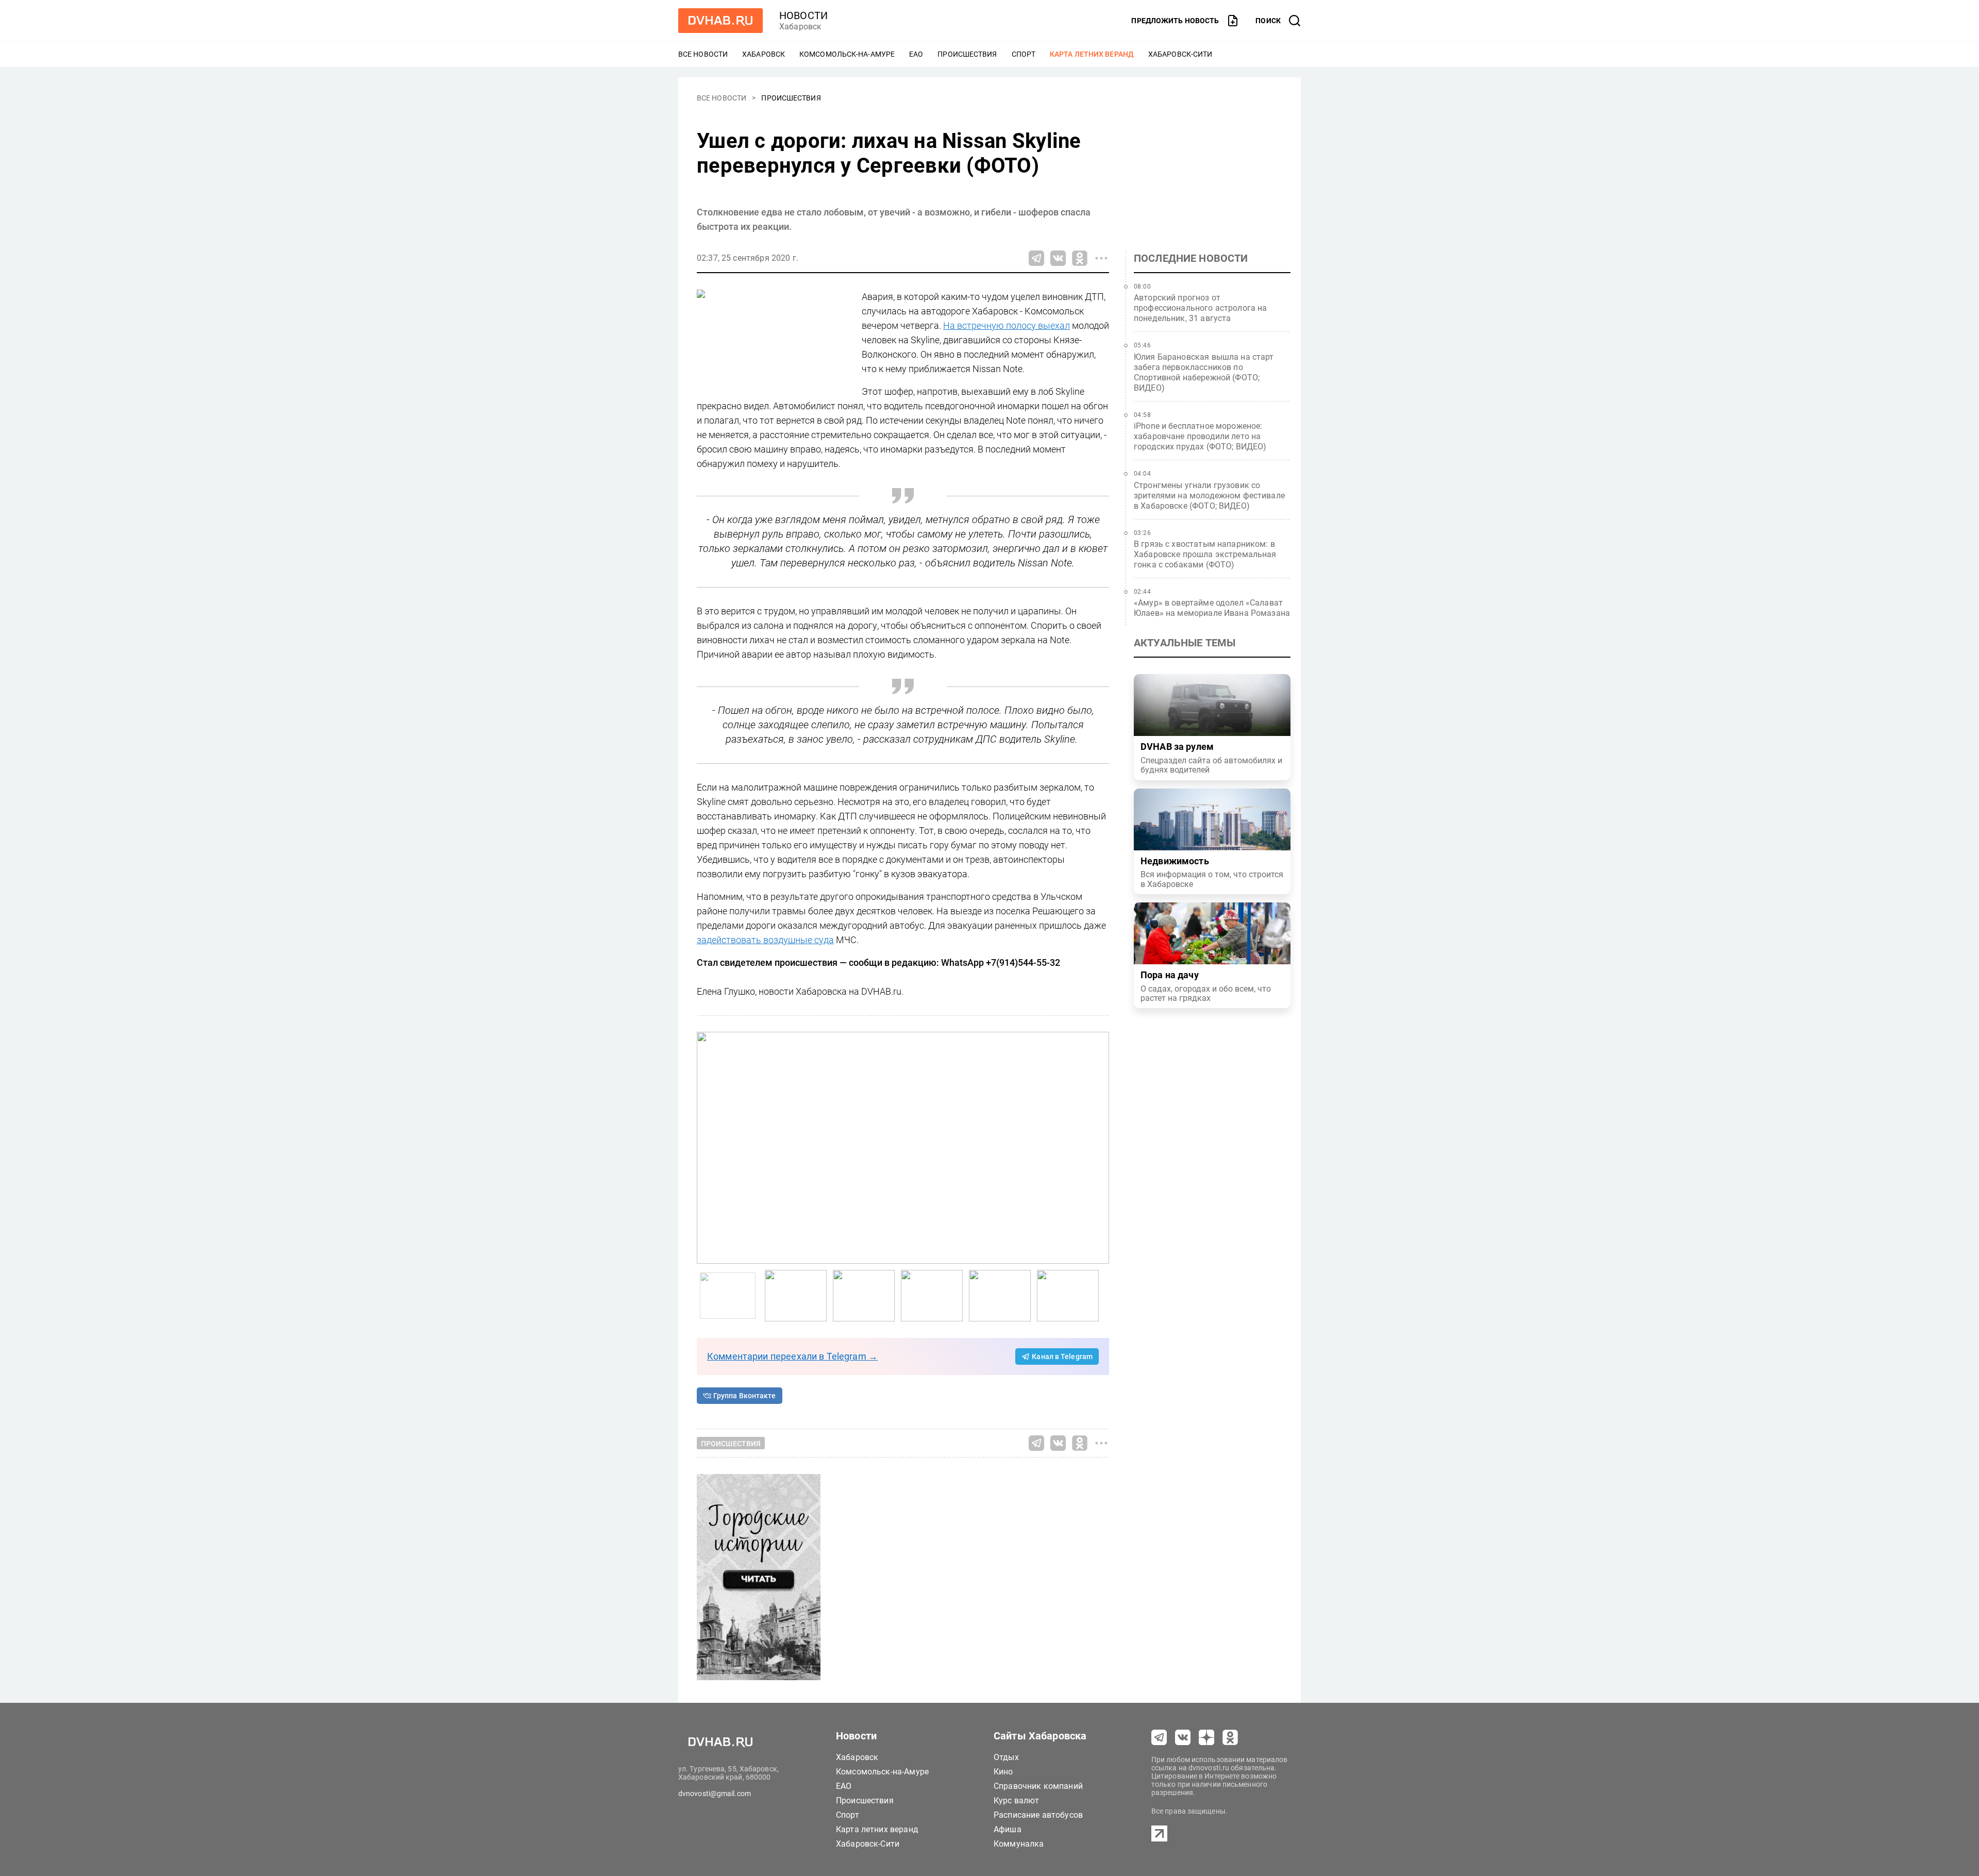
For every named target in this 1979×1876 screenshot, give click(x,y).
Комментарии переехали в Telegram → (792, 1356)
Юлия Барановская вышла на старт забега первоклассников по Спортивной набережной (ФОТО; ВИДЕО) (1204, 372)
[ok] (1230, 1737)
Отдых (1006, 1757)
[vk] (1183, 1737)
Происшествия (967, 54)
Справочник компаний (1038, 1786)
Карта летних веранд (1092, 54)
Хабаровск (764, 54)
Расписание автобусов (1038, 1815)
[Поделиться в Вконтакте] (1058, 258)
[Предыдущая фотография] (1099, 1148)
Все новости (703, 54)
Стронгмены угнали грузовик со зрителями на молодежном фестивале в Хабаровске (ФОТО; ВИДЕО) (1209, 496)
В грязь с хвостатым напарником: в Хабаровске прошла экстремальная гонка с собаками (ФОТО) (1205, 554)
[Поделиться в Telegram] (1036, 258)
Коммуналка (1019, 1844)
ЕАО (916, 54)
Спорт (1024, 54)
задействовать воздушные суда (765, 940)
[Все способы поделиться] (1101, 258)
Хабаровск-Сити (1180, 54)
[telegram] (1159, 1737)
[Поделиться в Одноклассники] (1080, 258)
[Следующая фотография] (707, 1148)
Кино (1003, 1772)
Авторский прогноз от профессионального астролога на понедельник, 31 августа (1201, 308)
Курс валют (1017, 1800)
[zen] (1206, 1737)
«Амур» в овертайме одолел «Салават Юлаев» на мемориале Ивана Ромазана (1212, 608)
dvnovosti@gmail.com (715, 1794)
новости (803, 15)
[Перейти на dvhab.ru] (720, 21)
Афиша (1008, 1829)
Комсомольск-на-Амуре (847, 54)
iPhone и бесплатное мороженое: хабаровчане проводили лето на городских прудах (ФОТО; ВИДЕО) (1200, 436)
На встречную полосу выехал (1007, 325)
